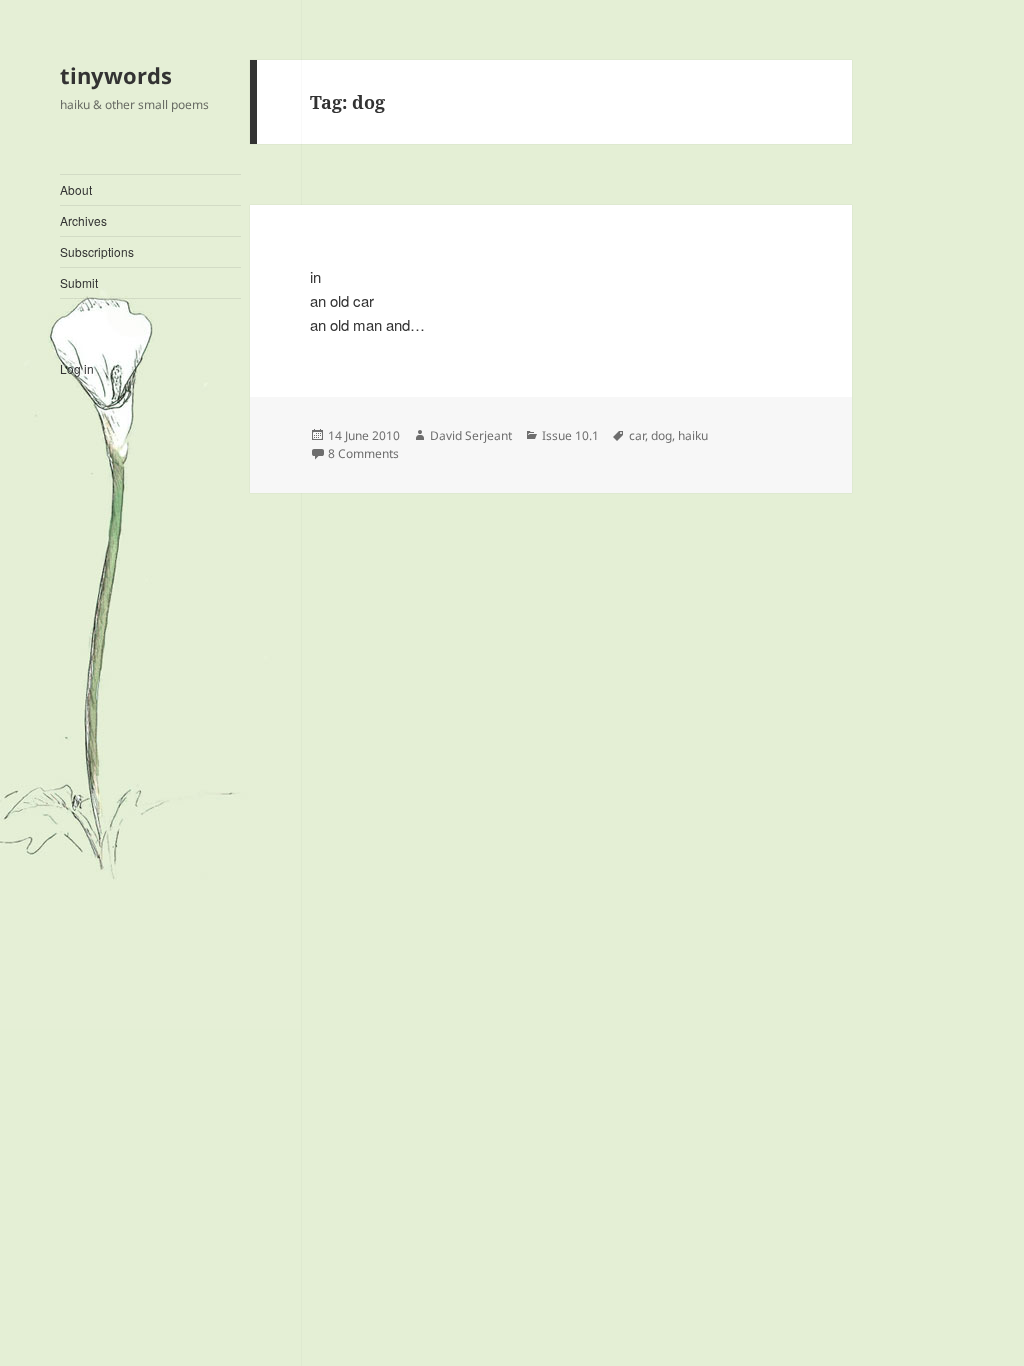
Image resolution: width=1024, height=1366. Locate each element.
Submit (79, 282)
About (76, 189)
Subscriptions (97, 251)
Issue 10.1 (570, 435)
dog (661, 435)
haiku (693, 435)
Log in (77, 368)
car (637, 435)
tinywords (116, 75)
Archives (83, 220)
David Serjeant (471, 435)
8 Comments (363, 453)
